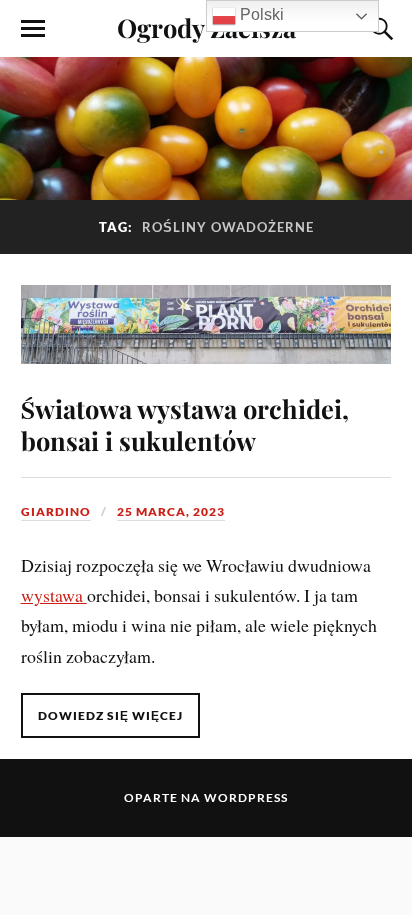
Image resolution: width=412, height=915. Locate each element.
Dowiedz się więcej (110, 715)
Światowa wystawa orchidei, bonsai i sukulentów (185, 424)
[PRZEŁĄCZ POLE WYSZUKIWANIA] (379, 29)
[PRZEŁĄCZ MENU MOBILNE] (33, 29)
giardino (56, 511)
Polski (260, 14)
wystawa (54, 595)
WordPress (246, 797)
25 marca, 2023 (171, 511)
